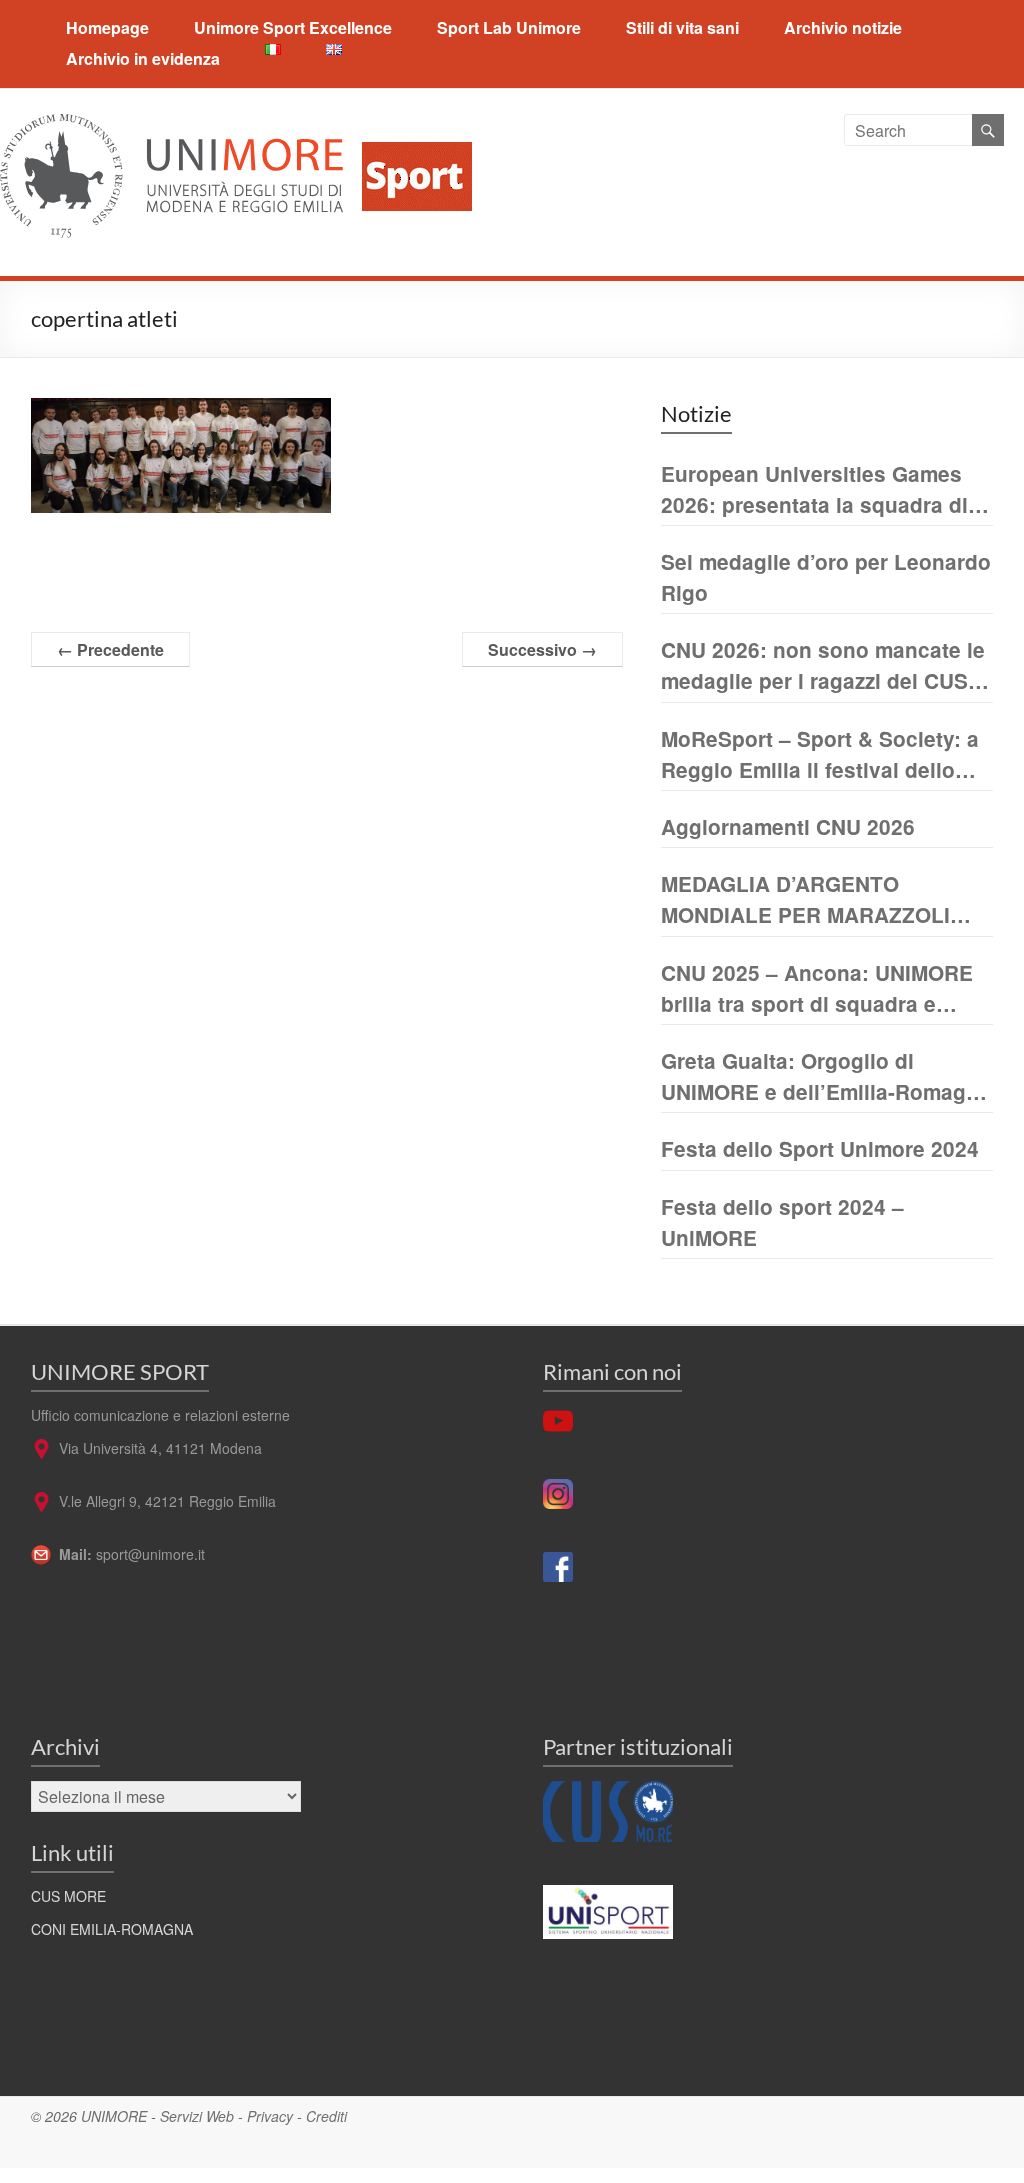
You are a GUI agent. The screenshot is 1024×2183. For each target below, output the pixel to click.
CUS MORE (68, 1896)
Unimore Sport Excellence (293, 27)
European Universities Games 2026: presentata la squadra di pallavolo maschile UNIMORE (814, 489)
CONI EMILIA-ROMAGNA (112, 1929)
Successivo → (542, 649)
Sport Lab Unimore (509, 27)
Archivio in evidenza (143, 58)
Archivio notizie (843, 27)
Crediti (326, 2116)
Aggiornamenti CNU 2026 (788, 826)
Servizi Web (197, 2116)
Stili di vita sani (682, 27)
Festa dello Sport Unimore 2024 (820, 1148)
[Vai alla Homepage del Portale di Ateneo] (173, 125)
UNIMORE (114, 2116)
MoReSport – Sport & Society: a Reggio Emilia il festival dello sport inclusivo (820, 754)
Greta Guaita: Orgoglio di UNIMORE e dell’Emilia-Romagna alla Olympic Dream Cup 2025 (826, 1076)
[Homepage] (409, 125)
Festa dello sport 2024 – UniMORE (782, 1222)
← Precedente (110, 649)
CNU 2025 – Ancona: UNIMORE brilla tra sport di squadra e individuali (817, 988)
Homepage (107, 27)
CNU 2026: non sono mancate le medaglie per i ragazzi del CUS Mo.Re (823, 665)
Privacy (270, 2116)
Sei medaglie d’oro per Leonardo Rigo (826, 577)
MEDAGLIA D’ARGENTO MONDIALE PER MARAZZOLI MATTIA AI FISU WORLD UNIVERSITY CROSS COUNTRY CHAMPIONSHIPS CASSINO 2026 (826, 899)
